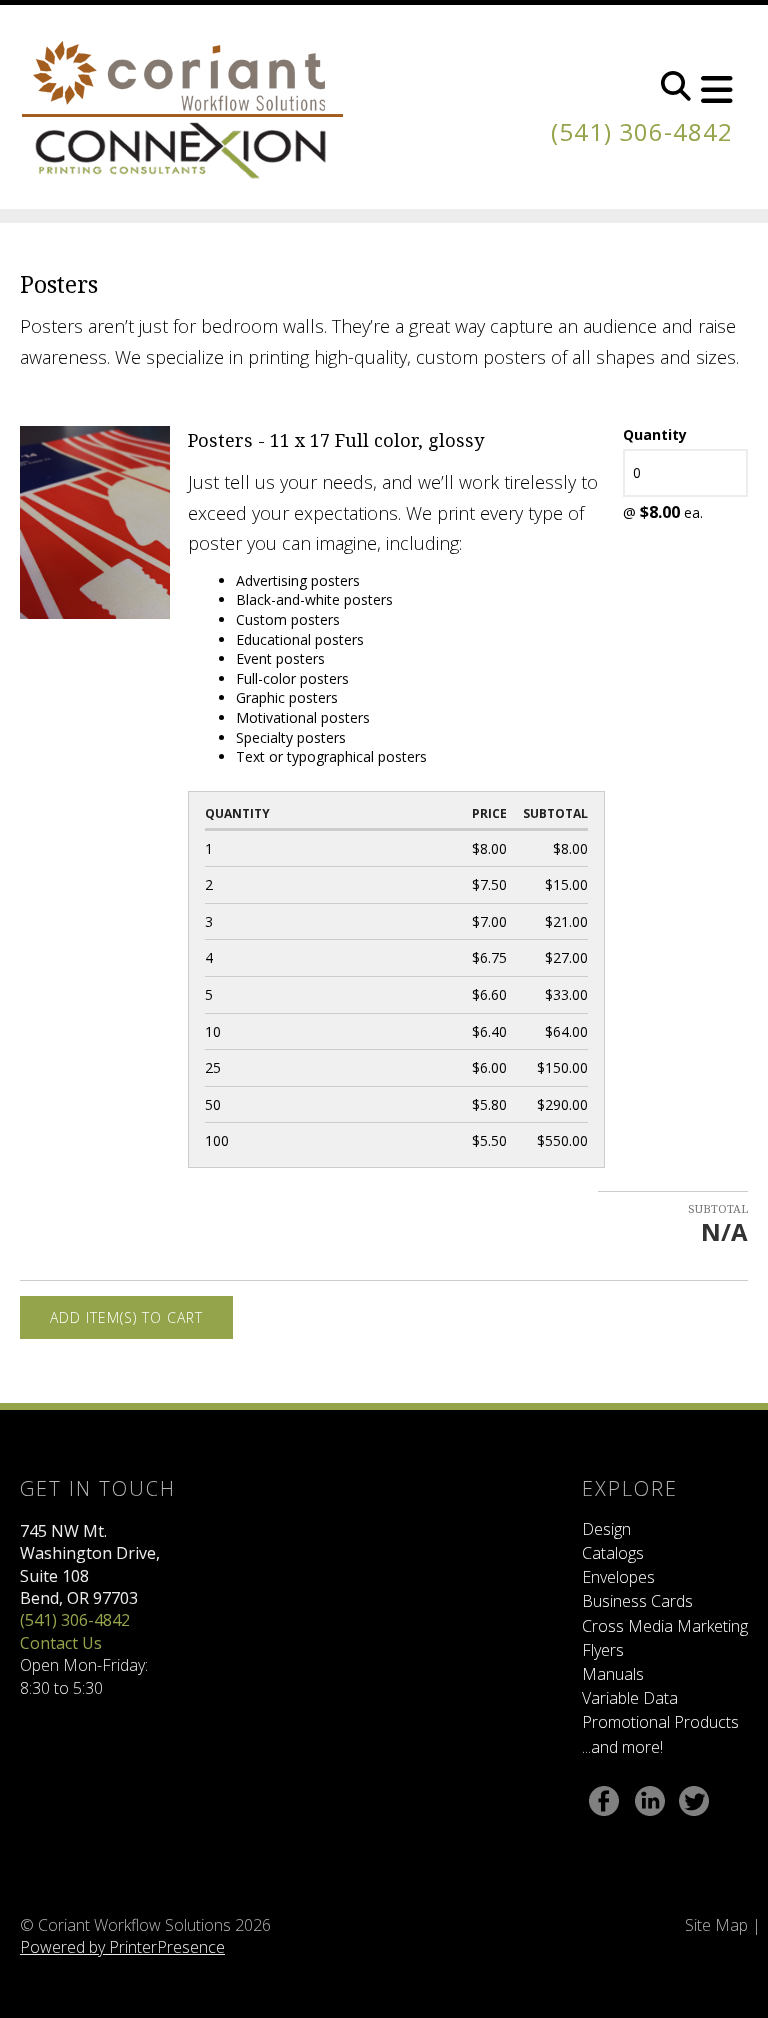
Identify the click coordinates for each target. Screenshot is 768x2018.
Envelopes (618, 1577)
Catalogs (613, 1553)
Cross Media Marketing (665, 1626)
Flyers (603, 1650)
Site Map (716, 1925)
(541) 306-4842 (642, 131)
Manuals (613, 1674)
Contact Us (61, 1643)
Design (606, 1529)
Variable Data (630, 1698)
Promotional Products (660, 1722)
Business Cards (637, 1601)
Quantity (655, 434)
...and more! (622, 1747)
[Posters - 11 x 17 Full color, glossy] (95, 521)
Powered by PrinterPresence (122, 1947)
